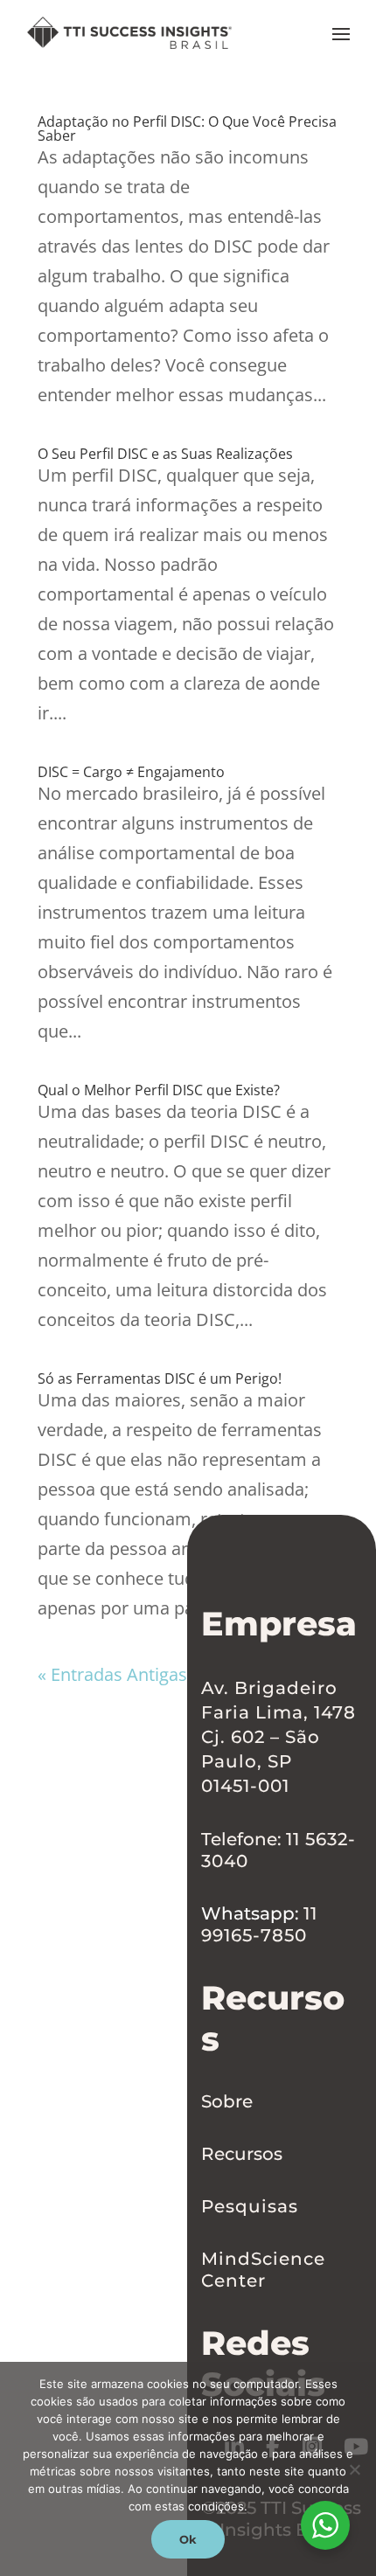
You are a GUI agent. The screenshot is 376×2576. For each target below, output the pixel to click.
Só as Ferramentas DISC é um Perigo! (160, 1378)
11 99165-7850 (259, 1924)
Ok (188, 2539)
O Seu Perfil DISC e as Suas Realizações (165, 454)
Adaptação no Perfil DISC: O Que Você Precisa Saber (187, 128)
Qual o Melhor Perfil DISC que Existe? (159, 1090)
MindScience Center (263, 2270)
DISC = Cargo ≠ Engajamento (131, 772)
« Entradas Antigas (112, 1674)
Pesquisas (250, 2206)
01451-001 (245, 1786)
